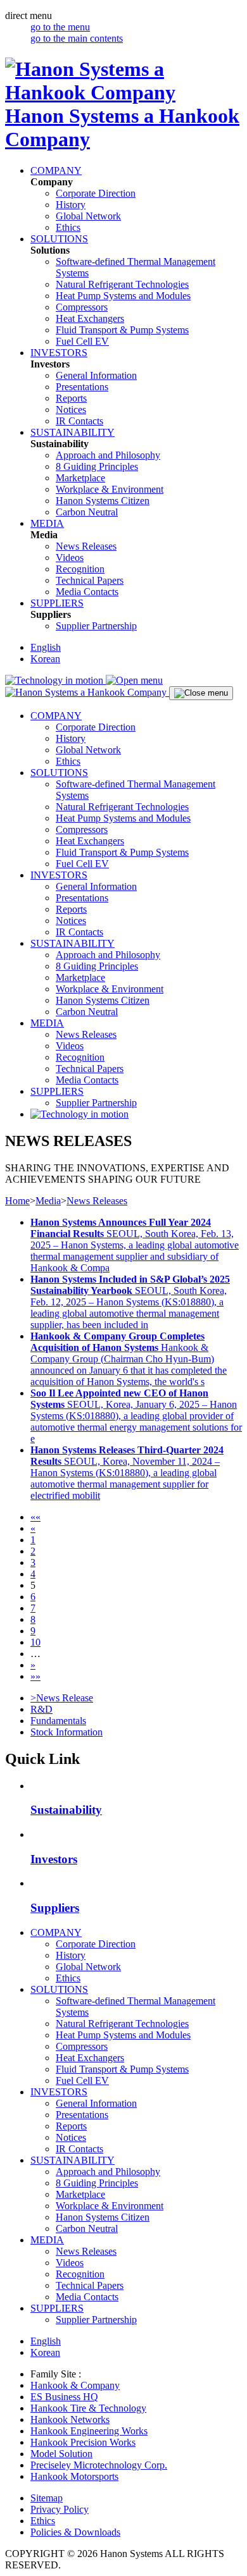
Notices (71, 410)
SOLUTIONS (59, 239)
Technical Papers (90, 580)
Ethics (68, 227)
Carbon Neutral (87, 512)
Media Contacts (87, 592)
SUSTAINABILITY (73, 432)
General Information (96, 375)
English (46, 647)
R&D (41, 1709)
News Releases (86, 546)
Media (48, 1201)
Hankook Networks (70, 2419)
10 (35, 1642)
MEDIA (47, 523)
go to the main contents (77, 38)
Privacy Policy (60, 2509)
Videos (70, 558)
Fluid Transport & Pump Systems (122, 330)
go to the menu (60, 27)
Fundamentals (58, 1721)
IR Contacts (79, 421)
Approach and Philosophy (108, 455)
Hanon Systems (103, 501)
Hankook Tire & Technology (88, 2408)
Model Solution (61, 2454)
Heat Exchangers (90, 318)
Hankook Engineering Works (89, 2431)
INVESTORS (59, 353)
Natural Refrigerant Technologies (122, 284)
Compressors (82, 307)
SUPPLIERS (57, 603)
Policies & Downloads (75, 2532)
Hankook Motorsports (74, 2476)
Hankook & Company (75, 2385)
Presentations (82, 387)
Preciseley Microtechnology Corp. (99, 2465)
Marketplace (80, 478)
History (71, 205)
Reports (71, 398)
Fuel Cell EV (82, 341)
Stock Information (66, 1732)
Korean (45, 659)
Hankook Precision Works (83, 2442)
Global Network (88, 216)
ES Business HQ (64, 2397)
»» (35, 1676)
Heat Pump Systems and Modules (123, 296)
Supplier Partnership (96, 626)
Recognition (80, 569)
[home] (87, 692)
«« (35, 1517)
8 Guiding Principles (97, 466)
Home (17, 1201)
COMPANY (56, 170)
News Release (62, 1698)
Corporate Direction (96, 193)
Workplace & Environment (110, 489)
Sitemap (47, 2498)
